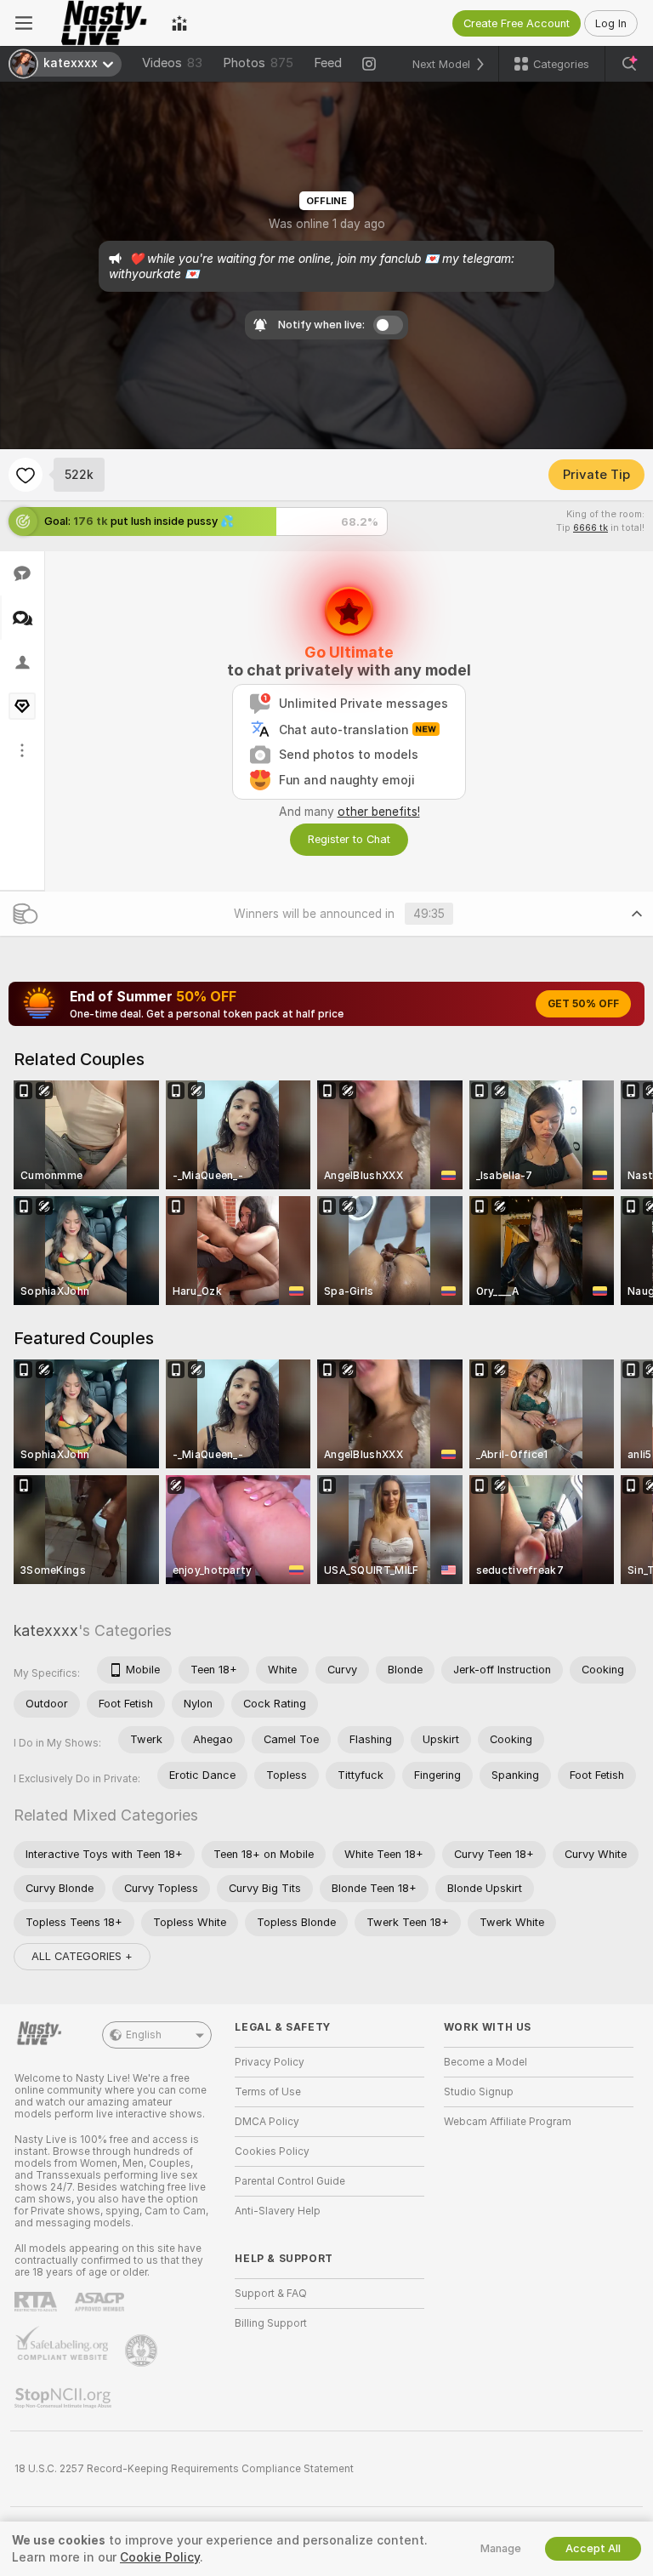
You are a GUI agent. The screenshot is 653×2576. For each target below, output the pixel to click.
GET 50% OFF (583, 1004)
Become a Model (485, 2062)
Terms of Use (268, 2092)
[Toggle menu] (24, 23)
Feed (328, 63)
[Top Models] (179, 23)
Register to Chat (349, 839)
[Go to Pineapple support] (143, 2351)
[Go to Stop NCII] (65, 2398)
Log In (611, 23)
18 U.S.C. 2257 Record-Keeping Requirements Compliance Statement (184, 2469)
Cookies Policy (272, 2151)
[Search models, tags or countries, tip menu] (629, 64)
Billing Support (271, 2323)
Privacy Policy (270, 2062)
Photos (258, 63)
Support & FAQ (271, 2294)
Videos (172, 63)
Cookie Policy (160, 2557)
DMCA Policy (267, 2122)
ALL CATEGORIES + (82, 1956)
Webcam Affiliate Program (508, 2122)
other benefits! (379, 812)
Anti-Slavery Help (278, 2211)
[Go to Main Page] (102, 23)
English (144, 2035)
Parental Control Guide (290, 2181)
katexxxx (46, 1630)
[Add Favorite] (26, 475)
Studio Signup (479, 2092)
